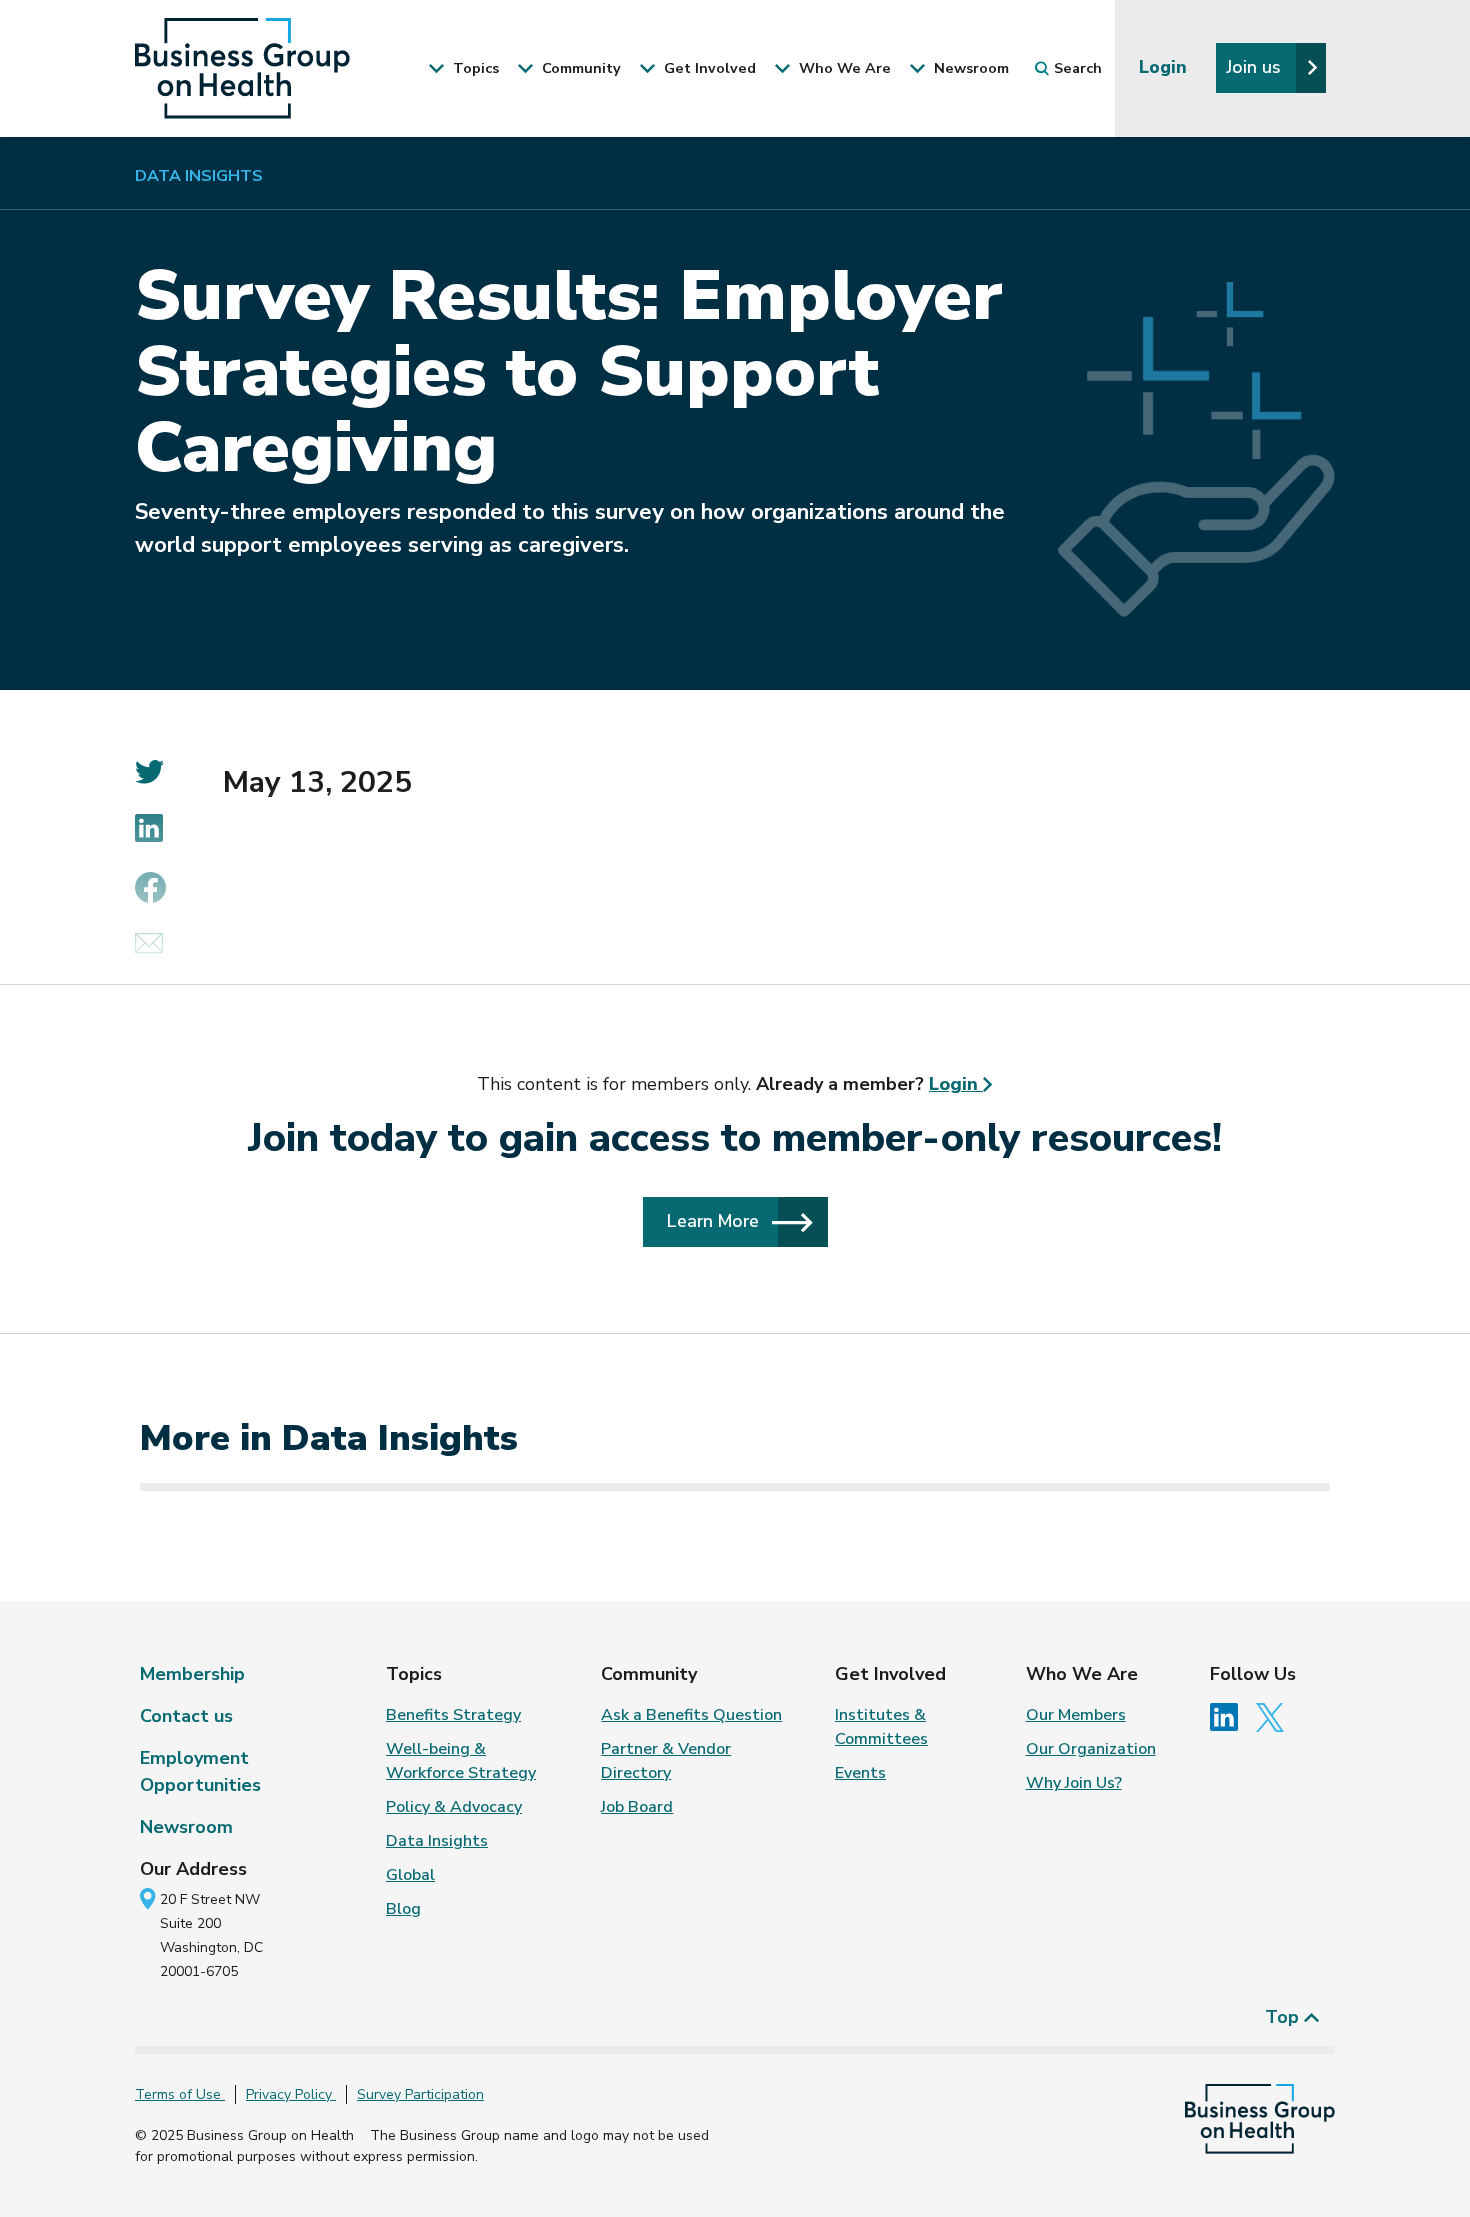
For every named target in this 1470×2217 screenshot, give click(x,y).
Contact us (186, 1716)
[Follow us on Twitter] (1275, 1716)
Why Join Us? (1074, 1783)
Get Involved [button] (708, 68)
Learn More (715, 1221)
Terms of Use (180, 2094)
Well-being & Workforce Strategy (461, 1761)
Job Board (637, 1807)
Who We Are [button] (843, 68)
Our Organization (1091, 1749)
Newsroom (186, 1827)
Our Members (1076, 1715)
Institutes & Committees (881, 1727)
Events (860, 1773)
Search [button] (1078, 68)
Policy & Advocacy (454, 1807)
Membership (192, 1674)
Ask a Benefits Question (691, 1715)
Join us (1256, 67)
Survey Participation (420, 2094)
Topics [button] (474, 68)
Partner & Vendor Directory (666, 1761)
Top (1284, 2017)
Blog (403, 1909)
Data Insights (199, 176)
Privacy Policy (291, 2094)
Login (1165, 67)
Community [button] (579, 68)
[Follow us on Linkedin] (1231, 1716)
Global (410, 1875)
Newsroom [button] (969, 68)
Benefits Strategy (453, 1715)
